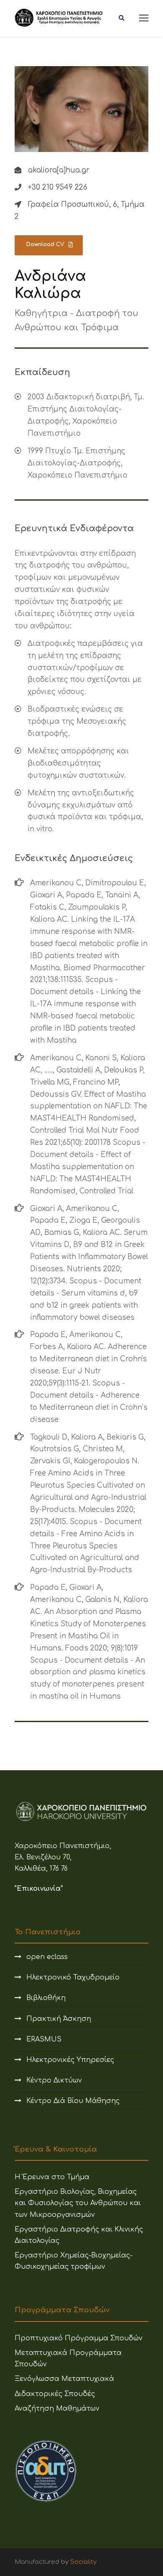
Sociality (83, 2562)
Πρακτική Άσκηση (59, 2019)
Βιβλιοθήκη (46, 1998)
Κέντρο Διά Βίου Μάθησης (73, 2101)
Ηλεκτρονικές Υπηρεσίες (70, 2060)
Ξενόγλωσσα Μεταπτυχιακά (64, 2379)
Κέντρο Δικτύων (54, 2080)
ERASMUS (44, 2039)
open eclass (47, 1957)
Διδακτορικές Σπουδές (55, 2394)
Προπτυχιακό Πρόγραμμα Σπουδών (79, 2338)
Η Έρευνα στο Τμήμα (52, 2177)
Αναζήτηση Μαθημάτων (57, 2409)
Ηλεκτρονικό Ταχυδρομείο (73, 1977)
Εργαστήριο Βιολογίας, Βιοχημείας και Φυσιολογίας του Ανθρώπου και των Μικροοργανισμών (78, 2203)
